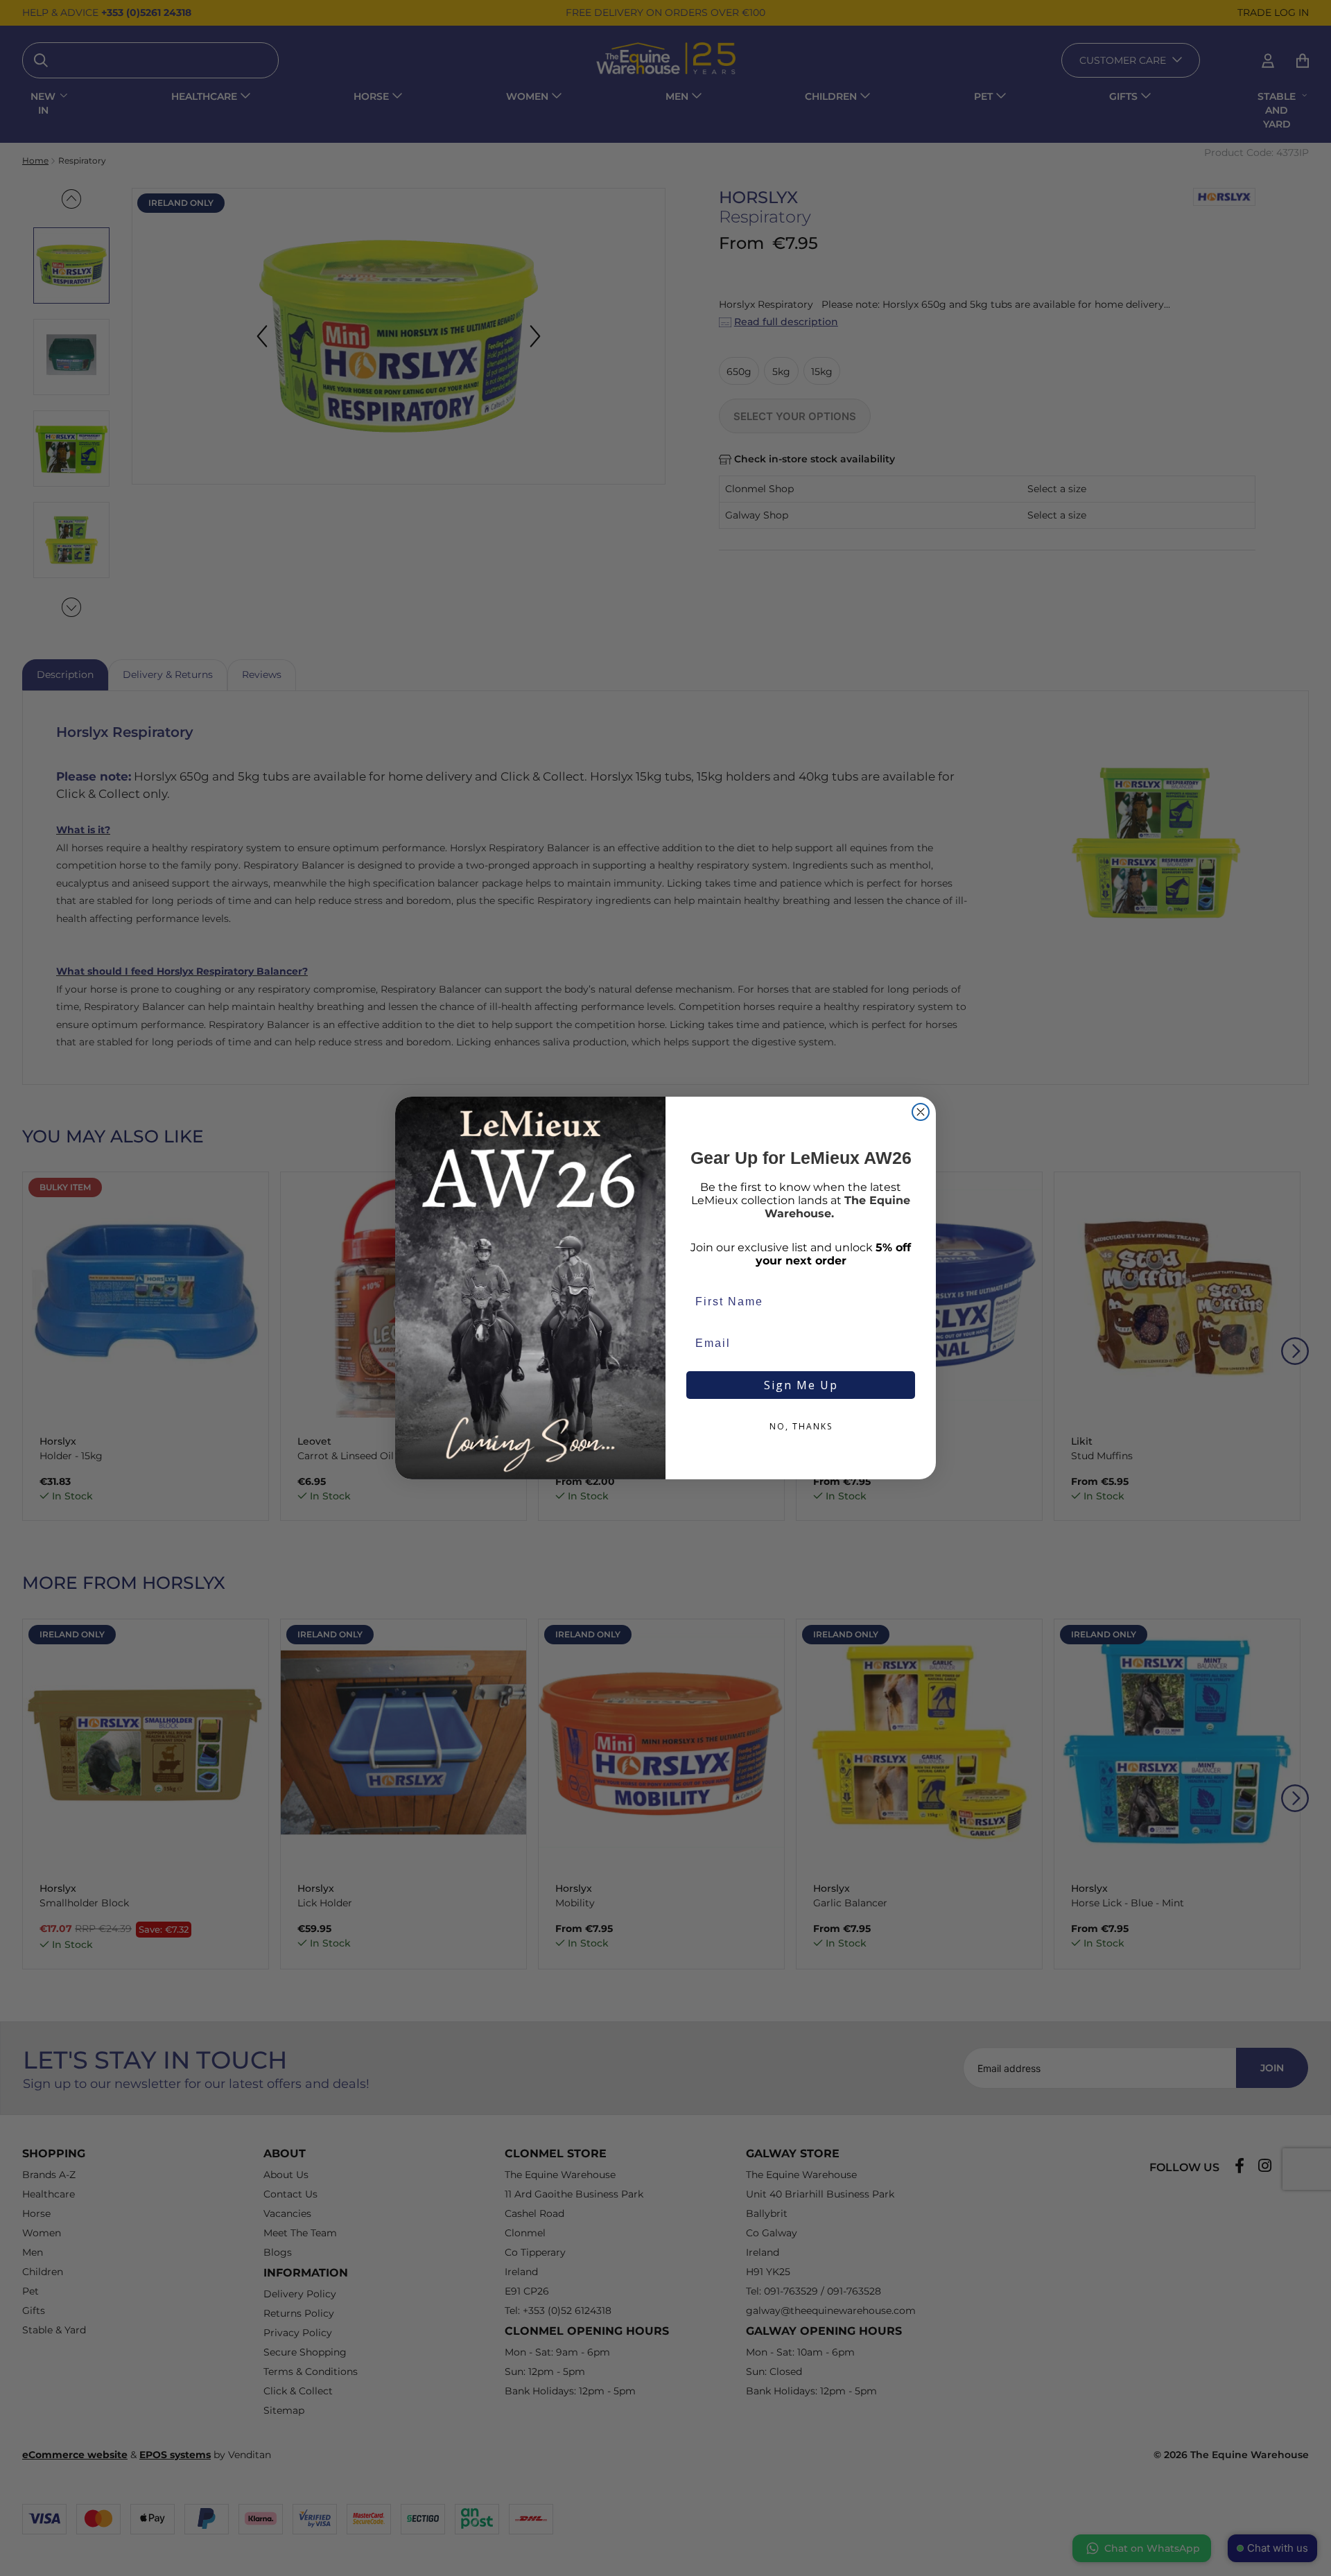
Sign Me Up (801, 1385)
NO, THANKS (801, 1426)
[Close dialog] (921, 1112)
